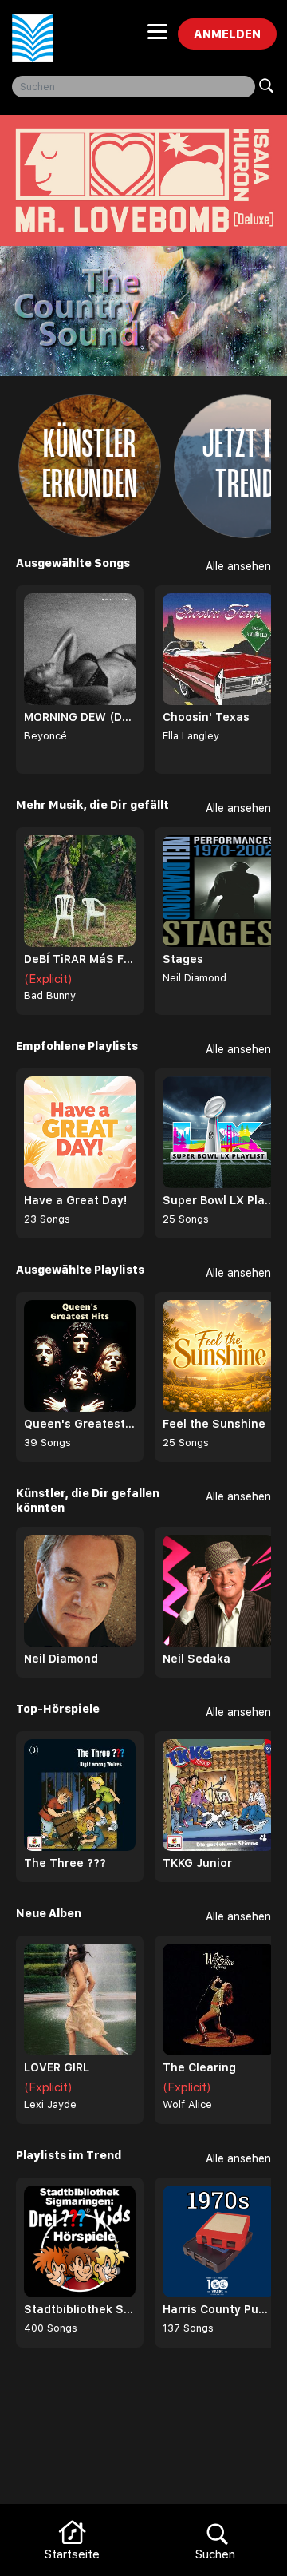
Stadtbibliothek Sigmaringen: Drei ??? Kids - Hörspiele (80, 2309)
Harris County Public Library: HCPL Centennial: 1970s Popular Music (218, 2309)
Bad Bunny (50, 995)
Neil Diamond (195, 978)
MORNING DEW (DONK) (80, 717)
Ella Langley (191, 736)
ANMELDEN (227, 34)
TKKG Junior (197, 1863)
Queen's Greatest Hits (80, 1424)
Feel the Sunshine (214, 1424)
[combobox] (134, 87)
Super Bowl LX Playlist (218, 1200)
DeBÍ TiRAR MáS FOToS (80, 959)
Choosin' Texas (206, 717)
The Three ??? (65, 1863)
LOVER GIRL (57, 2067)
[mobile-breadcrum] (157, 37)
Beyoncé (45, 736)
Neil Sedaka (197, 1659)
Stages (183, 959)
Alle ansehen (238, 566)
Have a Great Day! (75, 1200)
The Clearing (199, 2067)
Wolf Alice (187, 2104)
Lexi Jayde (50, 2104)
